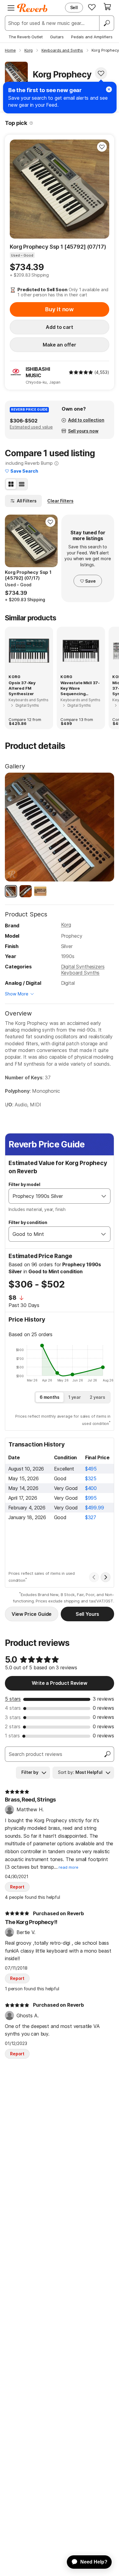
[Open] (104, 1196)
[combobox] (53, 1196)
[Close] (109, 89)
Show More (17, 994)
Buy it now (60, 309)
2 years (97, 1397)
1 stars (12, 1736)
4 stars (13, 1708)
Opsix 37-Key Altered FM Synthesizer (22, 688)
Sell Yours (87, 1614)
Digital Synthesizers (83, 967)
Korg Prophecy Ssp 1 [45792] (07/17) (58, 247)
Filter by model (24, 1184)
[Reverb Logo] (32, 8)
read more (69, 1867)
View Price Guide (32, 1614)
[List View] (22, 484)
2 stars (13, 1726)
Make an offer (60, 345)
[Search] (106, 23)
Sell (74, 7)
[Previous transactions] (94, 1577)
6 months (50, 1397)
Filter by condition (28, 1222)
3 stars (13, 1717)
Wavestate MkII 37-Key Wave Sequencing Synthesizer (80, 688)
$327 (91, 1517)
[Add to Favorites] (101, 73)
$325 (91, 1478)
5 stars (13, 1699)
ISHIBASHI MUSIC (38, 372)
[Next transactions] (106, 1577)
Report (17, 1887)
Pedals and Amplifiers (92, 37)
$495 (91, 1469)
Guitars (57, 37)
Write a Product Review (59, 1683)
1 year (75, 1397)
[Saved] (92, 7)
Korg (66, 925)
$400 (91, 1488)
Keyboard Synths (80, 973)
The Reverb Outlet (26, 37)
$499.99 (95, 1508)
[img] (81, 372)
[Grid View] (11, 484)
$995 (91, 1498)
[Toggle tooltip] (31, 123)
